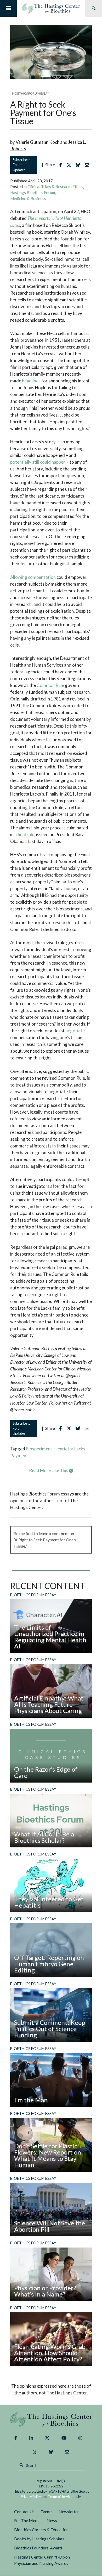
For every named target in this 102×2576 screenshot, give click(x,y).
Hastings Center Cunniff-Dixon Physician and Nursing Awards (42, 2560)
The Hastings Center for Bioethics (51, 8)
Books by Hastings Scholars (39, 2539)
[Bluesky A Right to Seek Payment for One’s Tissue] (79, 165)
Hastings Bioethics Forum (33, 193)
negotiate (75, 1031)
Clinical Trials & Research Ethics (55, 187)
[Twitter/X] (47, 2438)
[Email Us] (67, 2452)
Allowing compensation (33, 577)
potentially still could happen (38, 462)
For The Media (27, 2520)
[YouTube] (64, 2438)
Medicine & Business (28, 198)
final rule (26, 834)
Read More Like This (49, 1470)
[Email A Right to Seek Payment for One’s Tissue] (88, 165)
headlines (31, 381)
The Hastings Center (51, 2420)
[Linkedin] (31, 2438)
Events (47, 2512)
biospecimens (39, 1449)
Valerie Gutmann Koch (38, 142)
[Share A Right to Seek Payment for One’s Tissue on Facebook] (62, 165)
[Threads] (35, 2452)
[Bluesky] (51, 2452)
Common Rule (50, 685)
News (52, 2520)
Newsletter (69, 2512)
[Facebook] (16, 2438)
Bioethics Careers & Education (41, 2530)
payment (19, 1455)
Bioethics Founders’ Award (38, 2548)
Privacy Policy (31, 2497)
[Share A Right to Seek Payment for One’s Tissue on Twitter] (70, 165)
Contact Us (24, 2512)
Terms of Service (60, 2497)
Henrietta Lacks (70, 1449)
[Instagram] (80, 2438)
